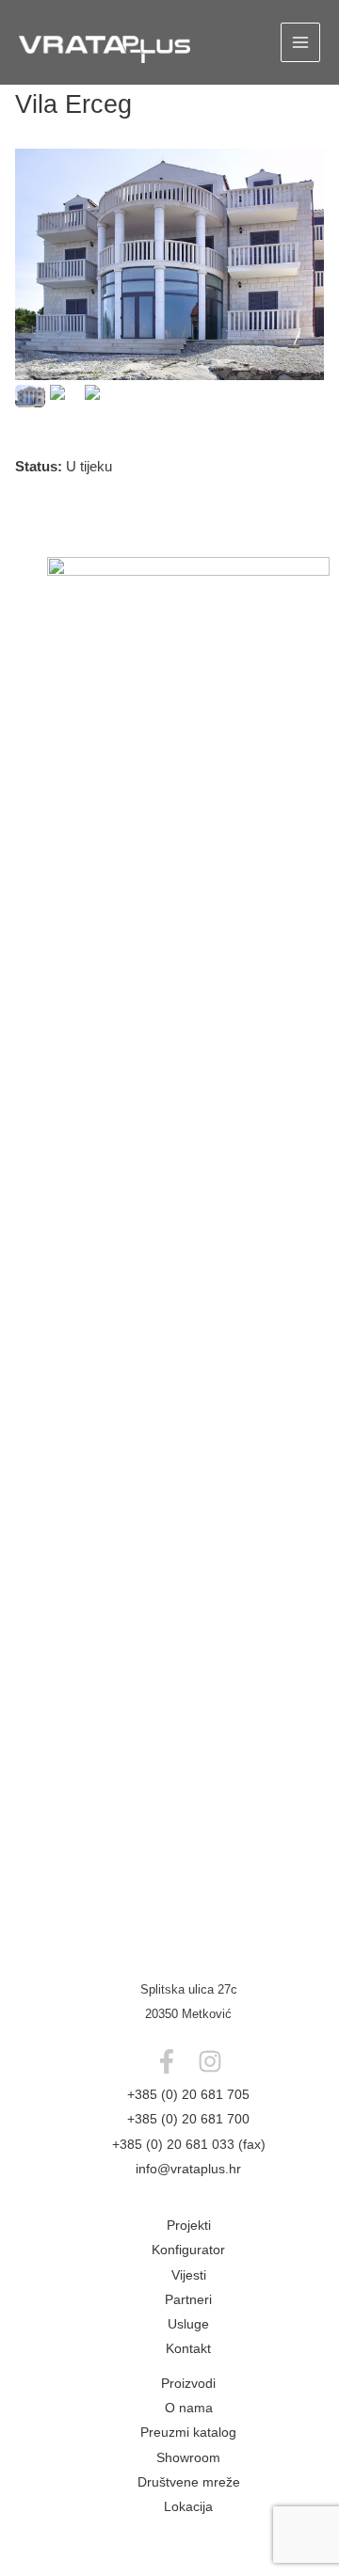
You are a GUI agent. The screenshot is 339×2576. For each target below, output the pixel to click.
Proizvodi (188, 2384)
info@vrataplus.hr (188, 2169)
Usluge (188, 2324)
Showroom (188, 2458)
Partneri (188, 2300)
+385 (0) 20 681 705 (188, 2095)
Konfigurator (188, 2250)
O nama (189, 2408)
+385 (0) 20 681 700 (188, 2119)
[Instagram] (210, 2061)
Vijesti (189, 2275)
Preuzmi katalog (188, 2433)
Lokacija (188, 2507)
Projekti (189, 2226)
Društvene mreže (189, 2482)
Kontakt (188, 2349)
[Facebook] (167, 2061)
